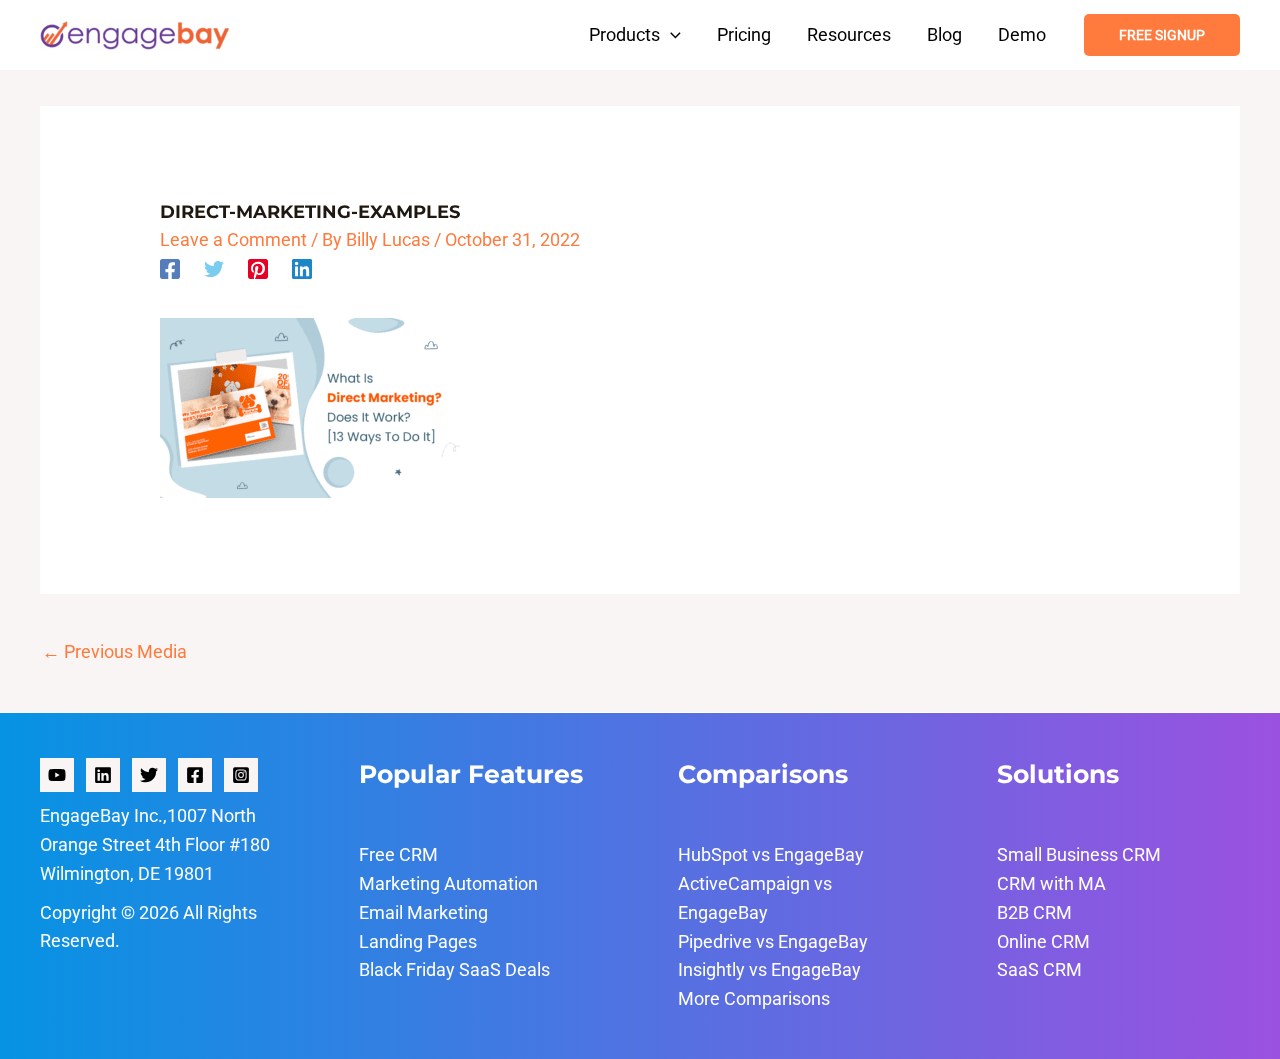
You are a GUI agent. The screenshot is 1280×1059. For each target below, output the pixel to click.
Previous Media (114, 651)
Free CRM (398, 854)
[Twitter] (214, 267)
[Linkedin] (302, 267)
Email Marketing (423, 912)
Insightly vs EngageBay (769, 969)
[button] (670, 35)
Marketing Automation (448, 883)
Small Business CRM (1079, 854)
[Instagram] (241, 775)
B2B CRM (1034, 912)
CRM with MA (1051, 883)
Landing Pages (418, 941)
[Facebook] (170, 267)
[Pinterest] (258, 267)
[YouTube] (57, 775)
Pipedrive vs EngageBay (773, 941)
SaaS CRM (1039, 969)
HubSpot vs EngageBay (771, 854)
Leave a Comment (233, 239)
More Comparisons (754, 998)
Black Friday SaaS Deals (454, 969)
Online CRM (1043, 941)
